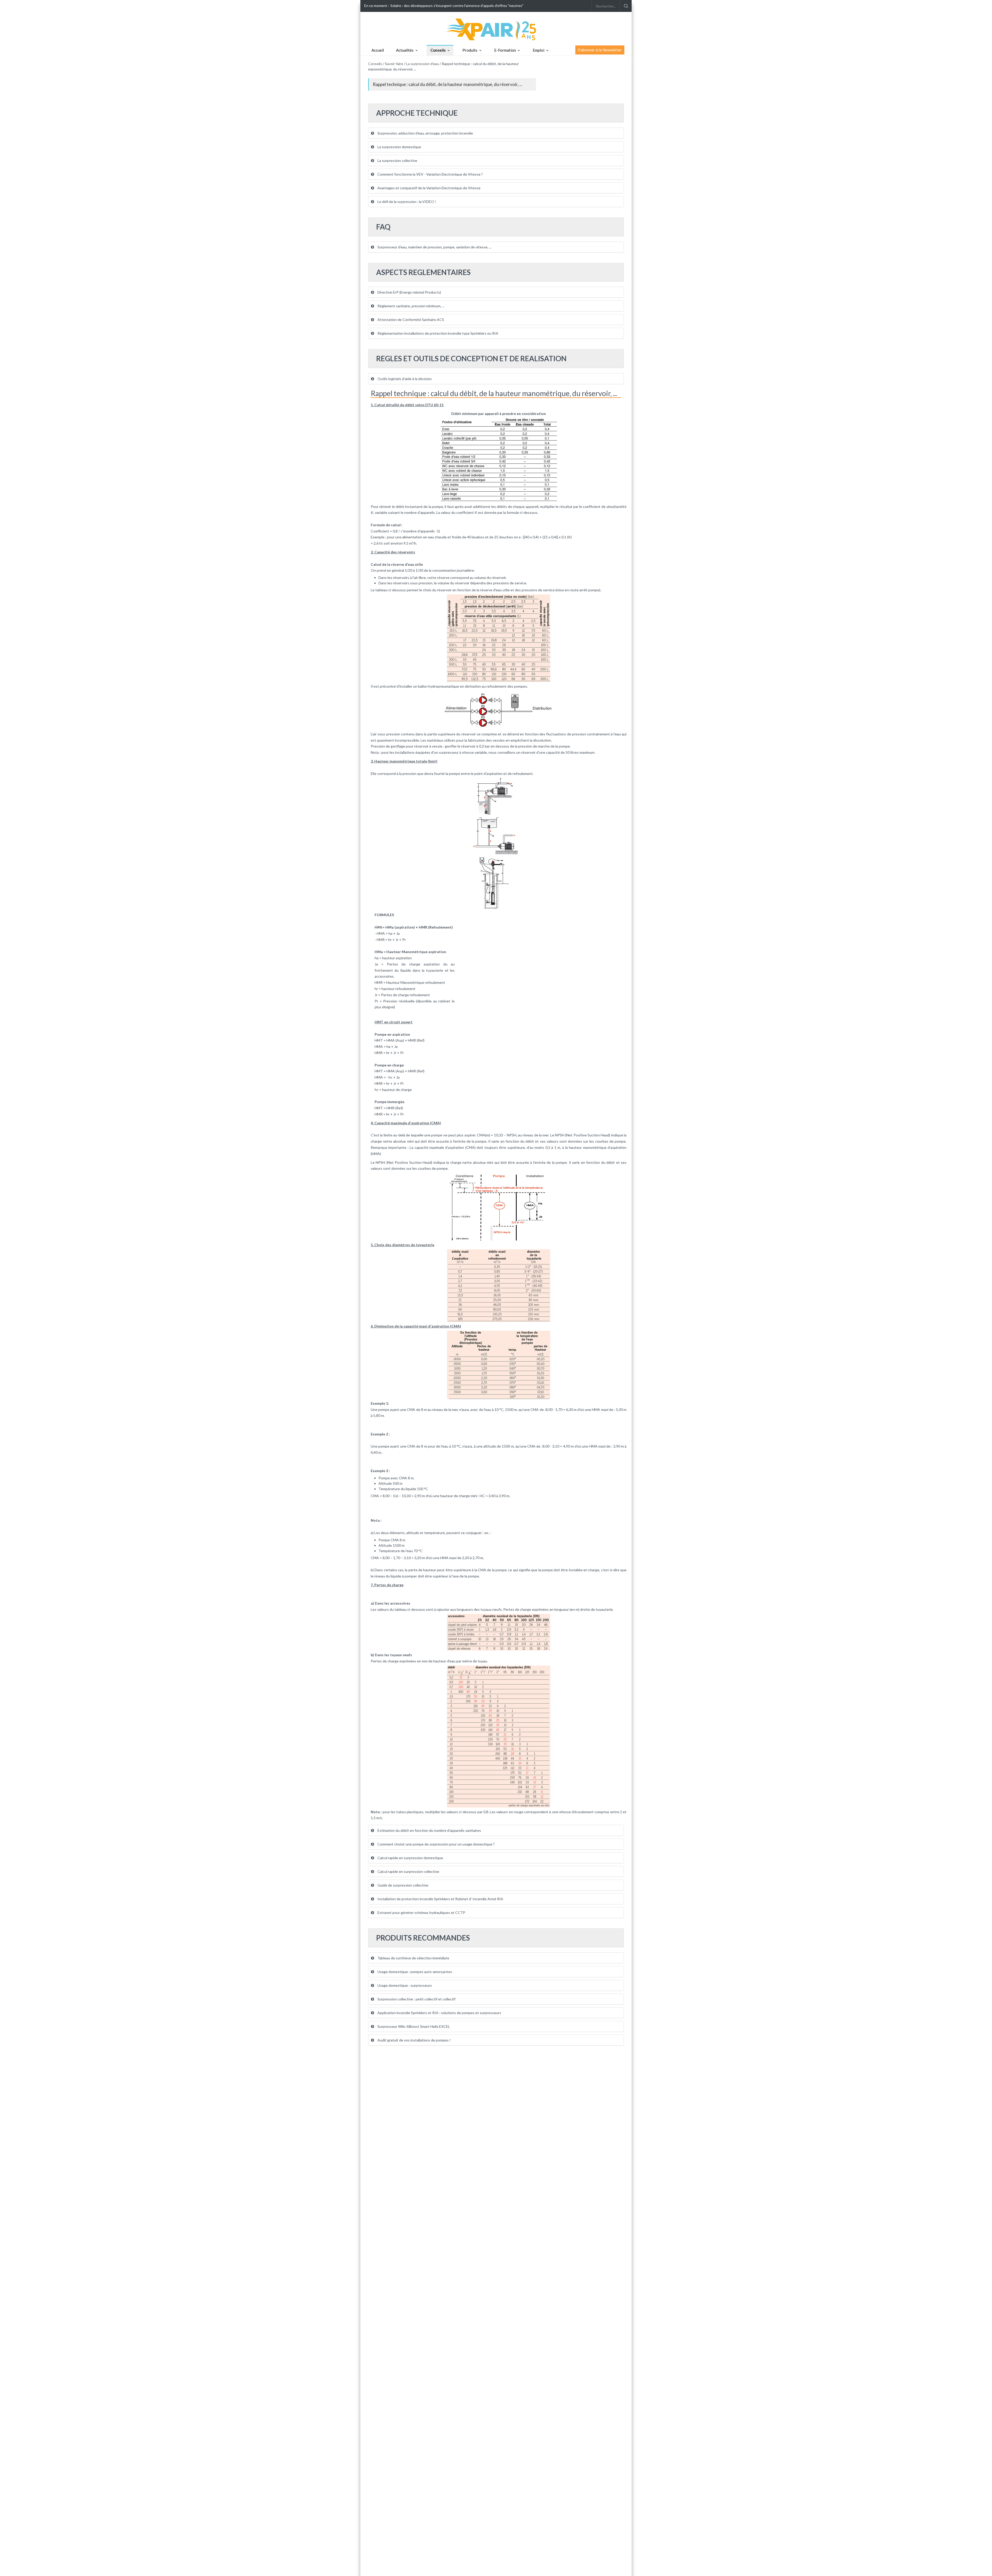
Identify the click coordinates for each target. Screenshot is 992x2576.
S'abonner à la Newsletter (600, 50)
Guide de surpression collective (402, 1885)
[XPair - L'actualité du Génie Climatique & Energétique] (496, 29)
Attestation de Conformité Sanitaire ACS (410, 320)
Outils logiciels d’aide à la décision (404, 379)
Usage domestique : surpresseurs (404, 1985)
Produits (470, 50)
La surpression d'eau (423, 64)
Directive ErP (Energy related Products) (409, 292)
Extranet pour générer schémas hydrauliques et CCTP (421, 1913)
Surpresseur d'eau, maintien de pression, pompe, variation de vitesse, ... (434, 247)
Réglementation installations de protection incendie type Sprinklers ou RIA (437, 333)
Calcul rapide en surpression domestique (410, 1858)
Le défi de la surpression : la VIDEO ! (406, 202)
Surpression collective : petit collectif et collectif (416, 1999)
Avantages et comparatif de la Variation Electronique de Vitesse (429, 188)
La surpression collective (397, 160)
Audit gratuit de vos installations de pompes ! (414, 2040)
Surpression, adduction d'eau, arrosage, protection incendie (425, 133)
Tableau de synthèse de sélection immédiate (413, 1958)
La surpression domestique (399, 147)
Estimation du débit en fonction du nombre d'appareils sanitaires (429, 1830)
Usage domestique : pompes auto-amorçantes (414, 1972)
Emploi (538, 50)
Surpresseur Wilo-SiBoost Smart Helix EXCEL (413, 2026)
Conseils (438, 50)
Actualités (405, 50)
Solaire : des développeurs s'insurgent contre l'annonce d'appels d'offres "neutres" (457, 6)
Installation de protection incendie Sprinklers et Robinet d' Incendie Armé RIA (440, 1899)
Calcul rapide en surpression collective (408, 1871)
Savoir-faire (394, 64)
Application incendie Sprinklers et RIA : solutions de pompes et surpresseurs (439, 2013)
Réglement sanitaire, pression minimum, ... (410, 306)
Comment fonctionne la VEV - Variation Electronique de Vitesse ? (430, 174)
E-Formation (505, 50)
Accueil (378, 50)
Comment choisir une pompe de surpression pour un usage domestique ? (436, 1844)
